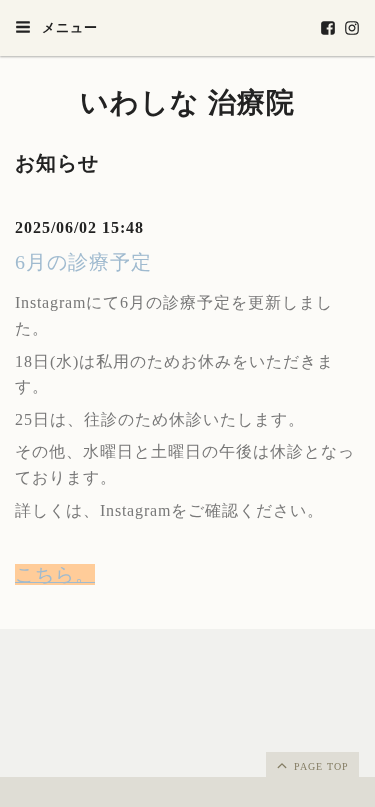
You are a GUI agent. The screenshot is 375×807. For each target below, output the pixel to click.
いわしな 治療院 (187, 102)
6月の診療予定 (83, 262)
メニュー (68, 27)
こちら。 (55, 574)
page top (319, 766)
